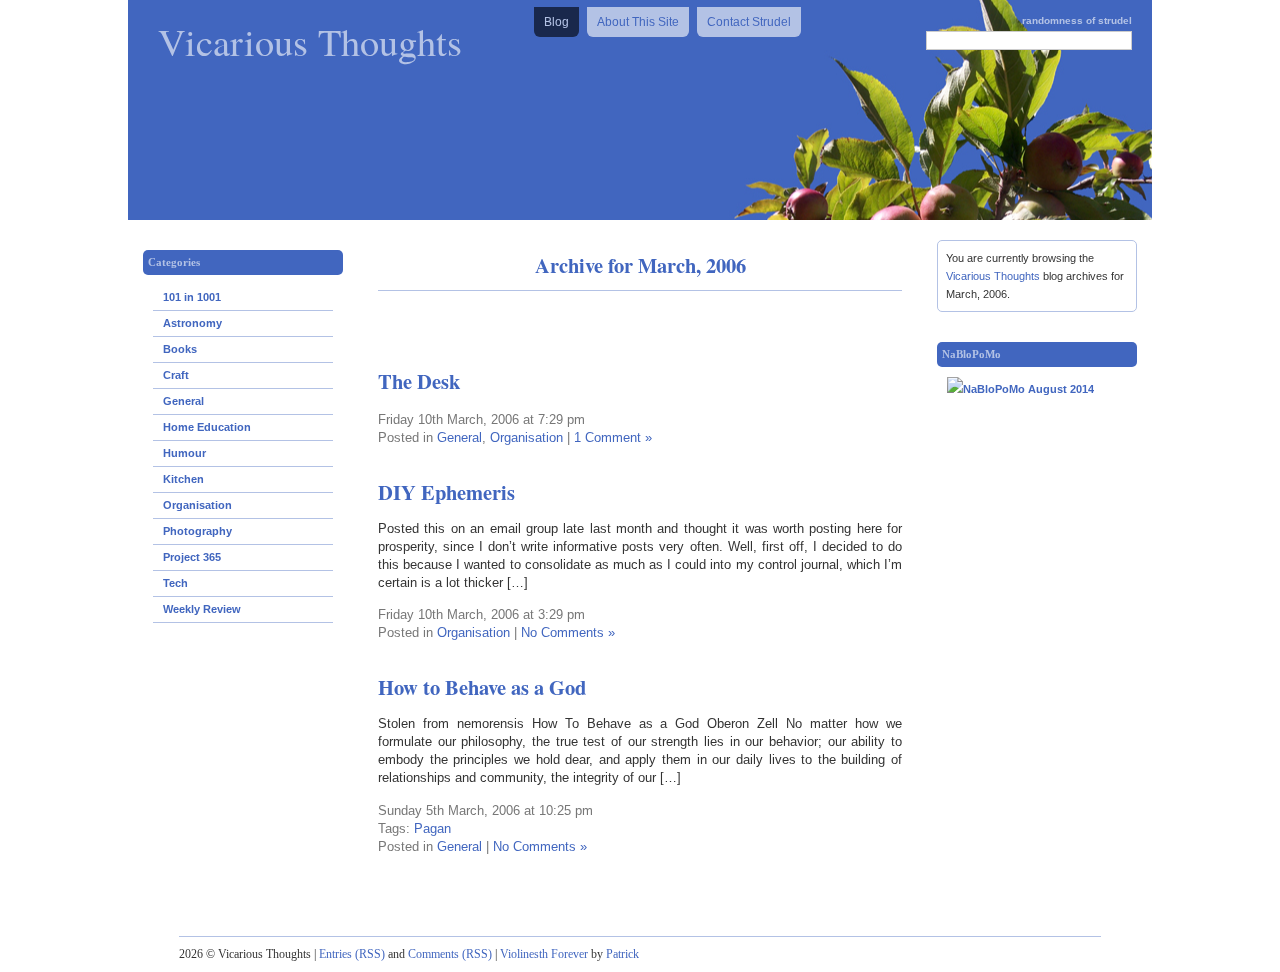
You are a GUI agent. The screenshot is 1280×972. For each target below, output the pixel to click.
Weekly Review (202, 609)
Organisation (197, 505)
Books (180, 349)
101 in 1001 (192, 297)
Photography (197, 531)
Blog (556, 22)
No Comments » (568, 632)
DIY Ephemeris (446, 492)
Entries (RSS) (352, 954)
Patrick (622, 954)
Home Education (207, 427)
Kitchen (183, 479)
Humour (184, 453)
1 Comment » (613, 437)
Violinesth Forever (544, 954)
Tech (175, 583)
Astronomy (192, 323)
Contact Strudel (749, 22)
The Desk (419, 381)
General (183, 401)
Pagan (432, 828)
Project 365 (192, 557)
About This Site (638, 22)
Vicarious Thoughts (310, 41)
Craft (176, 375)
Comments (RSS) (450, 954)
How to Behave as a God (482, 687)
